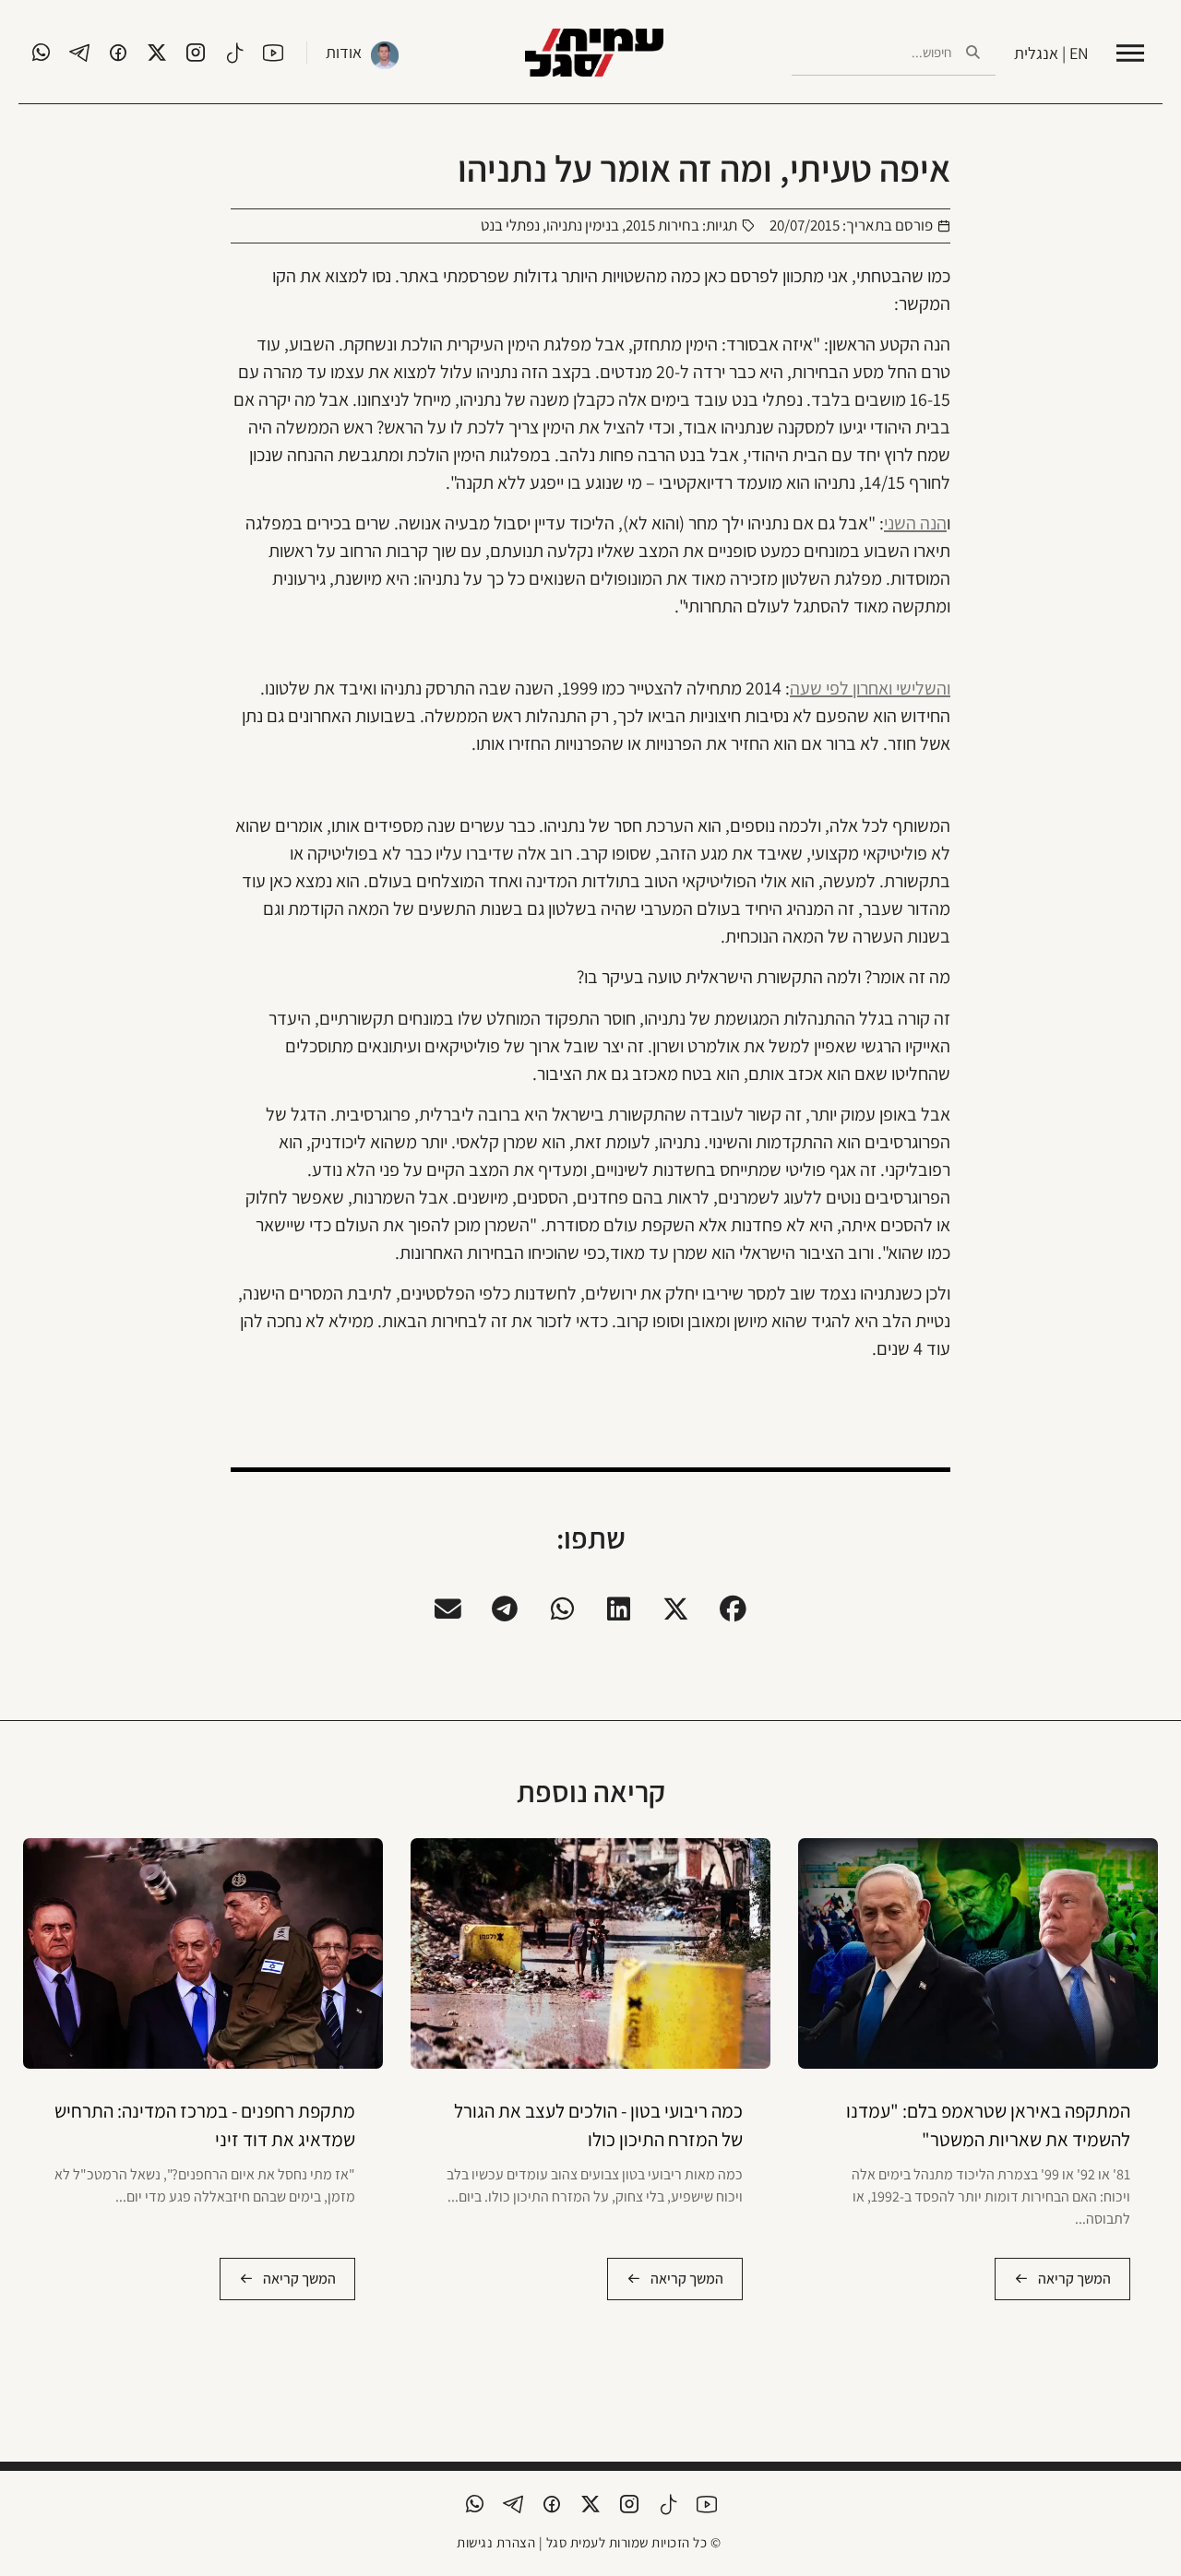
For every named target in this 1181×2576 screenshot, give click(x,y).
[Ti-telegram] (79, 53)
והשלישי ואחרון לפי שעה (870, 688)
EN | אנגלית (1051, 53)
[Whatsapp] (41, 53)
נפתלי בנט (510, 225)
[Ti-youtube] (273, 53)
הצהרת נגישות (496, 2542)
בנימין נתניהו (583, 225)
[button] (734, 1609)
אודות (344, 52)
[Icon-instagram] (196, 53)
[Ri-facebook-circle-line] (118, 53)
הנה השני (915, 523)
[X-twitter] (157, 53)
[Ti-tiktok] (234, 53)
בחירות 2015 (662, 225)
